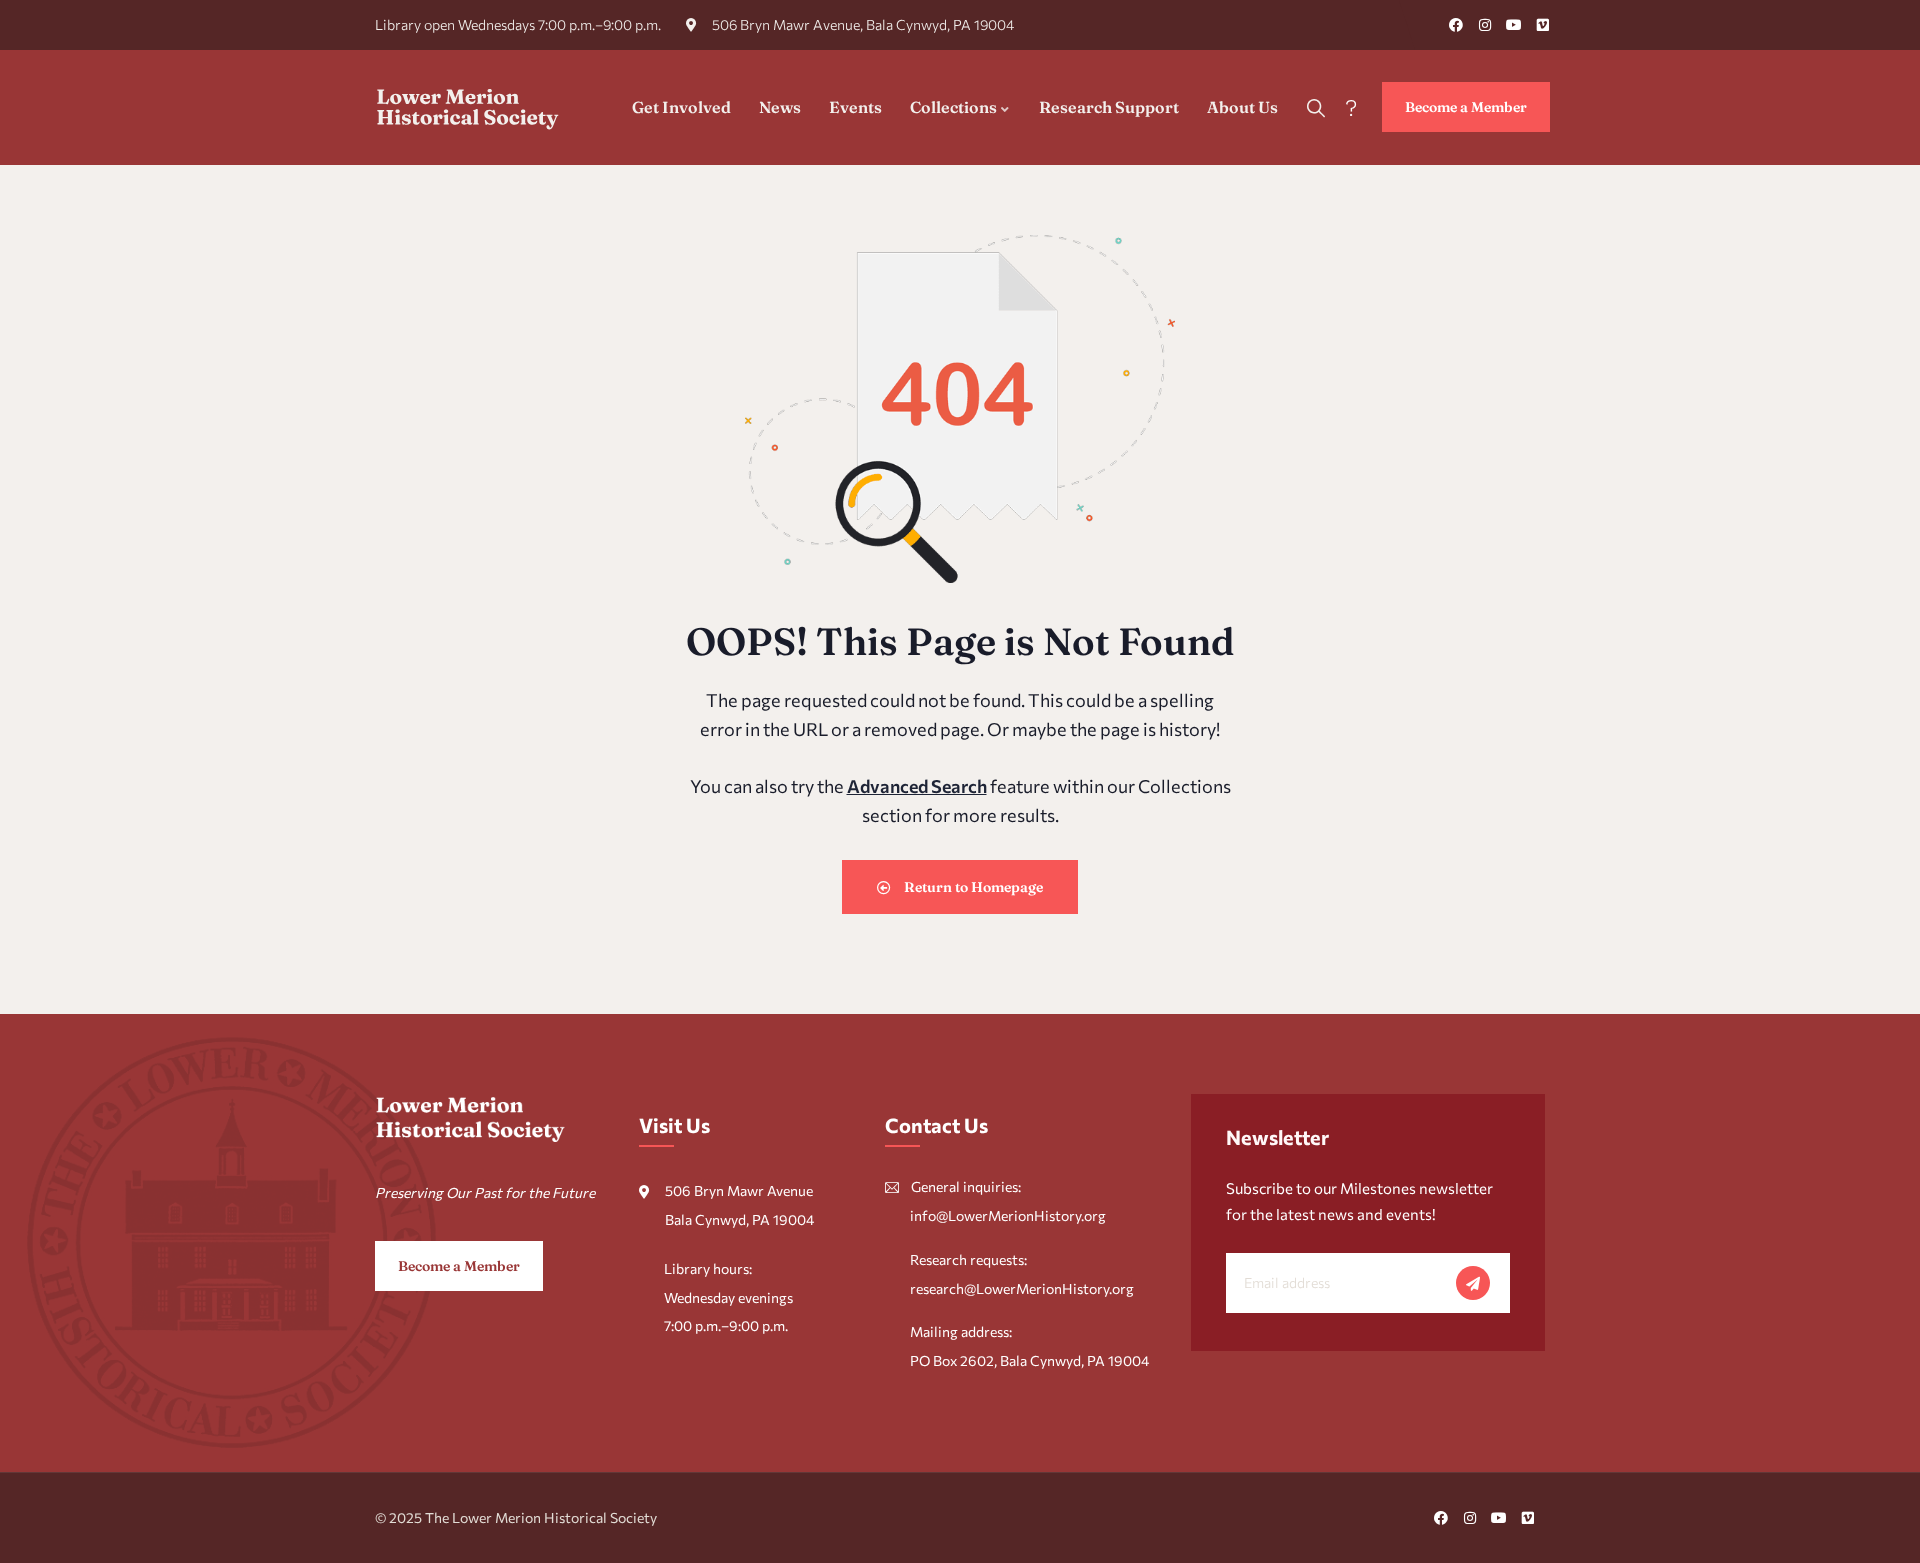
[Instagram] (1485, 25)
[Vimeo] (1543, 25)
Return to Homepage (972, 887)
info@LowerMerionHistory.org (1008, 1215)
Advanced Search (917, 786)
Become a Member (1466, 107)
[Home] (468, 107)
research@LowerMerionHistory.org (1022, 1288)
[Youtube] (1514, 25)
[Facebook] (1456, 25)
